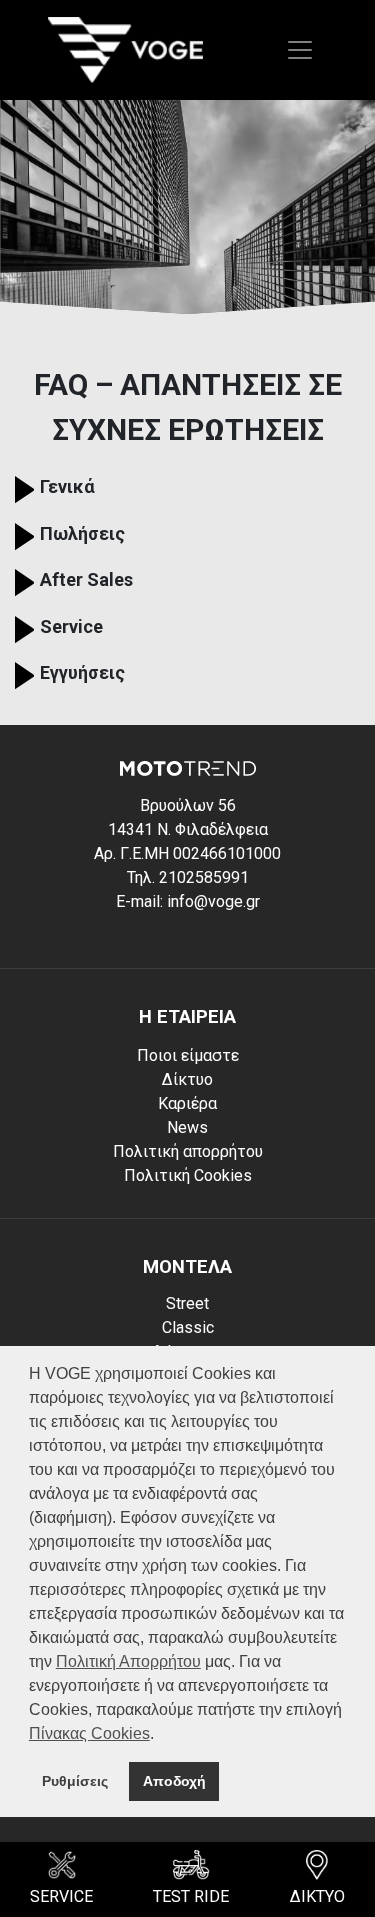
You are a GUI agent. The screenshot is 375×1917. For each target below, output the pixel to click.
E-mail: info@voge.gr (188, 901)
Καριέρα (187, 1103)
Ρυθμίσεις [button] (75, 1781)
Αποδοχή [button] (174, 1781)
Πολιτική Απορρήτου (128, 1661)
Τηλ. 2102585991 (188, 877)
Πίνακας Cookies (89, 1733)
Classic (188, 1327)
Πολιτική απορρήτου (188, 1151)
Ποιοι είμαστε (188, 1055)
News (187, 1127)
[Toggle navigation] (300, 50)
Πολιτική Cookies (188, 1175)
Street (187, 1303)
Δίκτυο (187, 1079)
